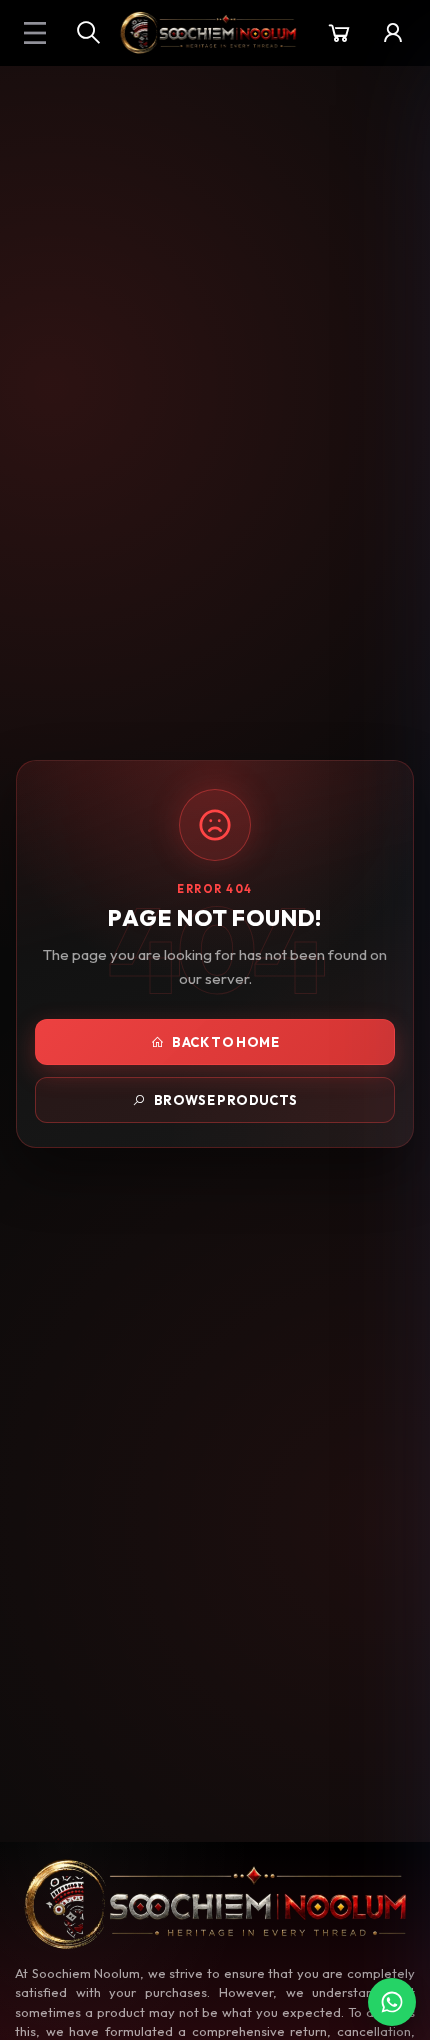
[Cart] (339, 33)
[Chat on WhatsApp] (392, 2002)
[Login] (393, 33)
